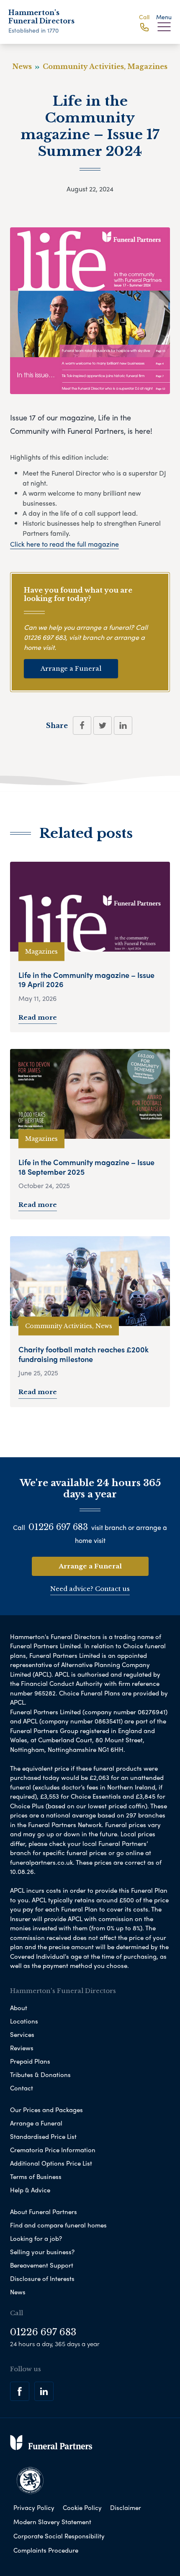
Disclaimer (126, 2507)
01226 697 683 (45, 637)
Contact (22, 2088)
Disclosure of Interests (42, 2278)
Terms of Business (36, 2176)
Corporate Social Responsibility (59, 2536)
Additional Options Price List (51, 2163)
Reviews (22, 2048)
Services (22, 2034)
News (18, 2292)
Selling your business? (42, 2252)
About (19, 2008)
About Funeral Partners (44, 2212)
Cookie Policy (82, 2507)
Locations (24, 2021)
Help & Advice (30, 2190)
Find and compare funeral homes (58, 2225)
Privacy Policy (34, 2507)
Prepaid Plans (30, 2061)
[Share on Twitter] (103, 725)
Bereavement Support (42, 2265)
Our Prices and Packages (46, 2110)
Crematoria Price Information (53, 2150)
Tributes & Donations (40, 2075)
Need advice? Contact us (90, 1589)
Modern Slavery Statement (52, 2522)
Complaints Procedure (46, 2550)
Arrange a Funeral (71, 668)
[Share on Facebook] (82, 725)
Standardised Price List (43, 2136)
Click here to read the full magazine (64, 544)
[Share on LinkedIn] (123, 725)
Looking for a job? (36, 2238)
